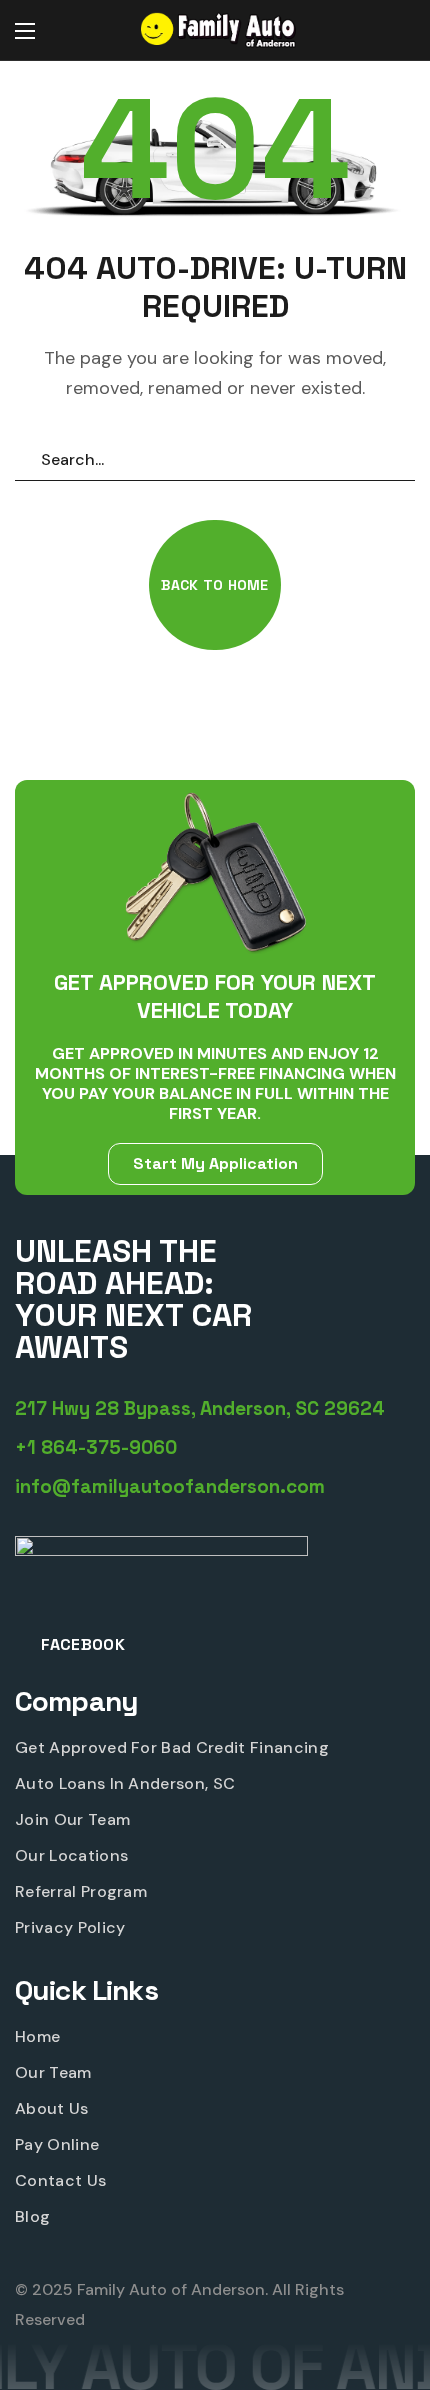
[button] (395, 31)
